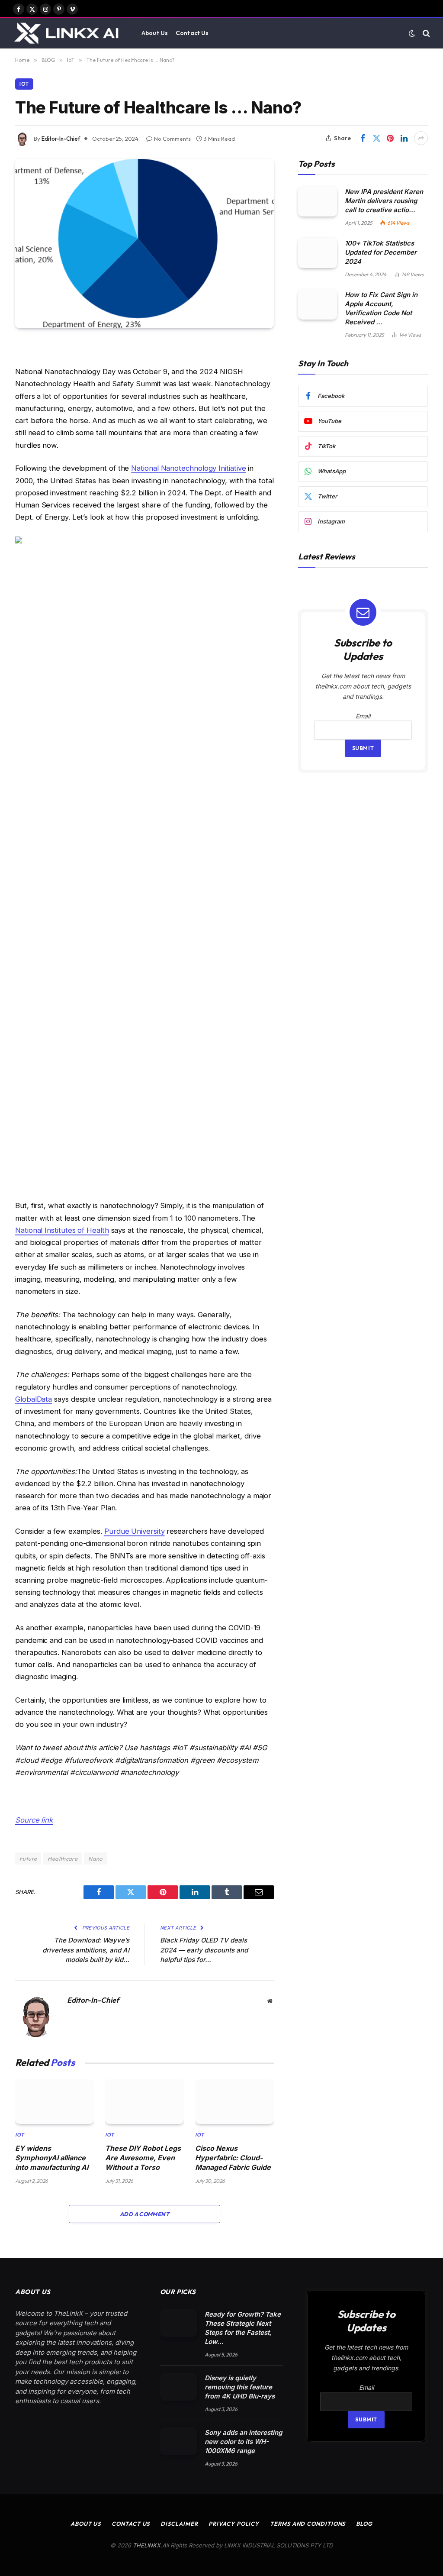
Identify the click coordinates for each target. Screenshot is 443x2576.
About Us (155, 33)
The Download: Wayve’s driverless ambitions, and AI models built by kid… (86, 1950)
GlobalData (34, 1399)
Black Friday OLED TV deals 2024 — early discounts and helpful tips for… (204, 1950)
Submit (363, 748)
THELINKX (147, 2545)
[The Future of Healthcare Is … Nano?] (144, 244)
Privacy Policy (234, 2524)
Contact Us (192, 33)
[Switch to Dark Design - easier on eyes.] (412, 33)
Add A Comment (144, 2214)
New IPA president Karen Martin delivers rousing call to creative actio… (384, 201)
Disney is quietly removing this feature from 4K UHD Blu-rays (240, 2387)
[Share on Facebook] (363, 138)
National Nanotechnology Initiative (188, 468)
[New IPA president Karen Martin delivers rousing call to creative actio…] (318, 201)
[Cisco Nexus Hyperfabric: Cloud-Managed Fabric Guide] (234, 2101)
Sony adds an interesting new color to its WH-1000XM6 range (243, 2442)
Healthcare (63, 1858)
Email (363, 716)
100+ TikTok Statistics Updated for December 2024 (381, 252)
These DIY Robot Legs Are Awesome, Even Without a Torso (143, 2158)
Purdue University (135, 1531)
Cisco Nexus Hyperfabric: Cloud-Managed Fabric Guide (233, 2158)
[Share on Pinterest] (390, 138)
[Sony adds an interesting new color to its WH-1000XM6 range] (178, 2441)
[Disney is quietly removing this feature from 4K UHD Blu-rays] (178, 2387)
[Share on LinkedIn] (404, 138)
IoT (24, 84)
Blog (364, 2524)
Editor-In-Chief (61, 139)
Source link (34, 1820)
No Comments (172, 139)
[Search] (425, 33)
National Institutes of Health (62, 1230)
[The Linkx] (68, 33)
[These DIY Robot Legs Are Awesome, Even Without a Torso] (144, 2101)
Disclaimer (179, 2524)
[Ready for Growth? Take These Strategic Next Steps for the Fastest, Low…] (178, 2323)
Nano (95, 1858)
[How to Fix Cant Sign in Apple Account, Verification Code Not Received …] (318, 304)
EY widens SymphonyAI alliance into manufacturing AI (52, 2158)
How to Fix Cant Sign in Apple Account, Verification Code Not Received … (381, 308)
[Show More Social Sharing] (421, 138)
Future (28, 1858)
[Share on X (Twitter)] (376, 138)
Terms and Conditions (308, 2524)
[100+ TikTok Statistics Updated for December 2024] (318, 253)
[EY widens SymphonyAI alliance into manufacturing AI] (55, 2101)
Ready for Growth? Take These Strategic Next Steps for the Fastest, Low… (243, 2328)
